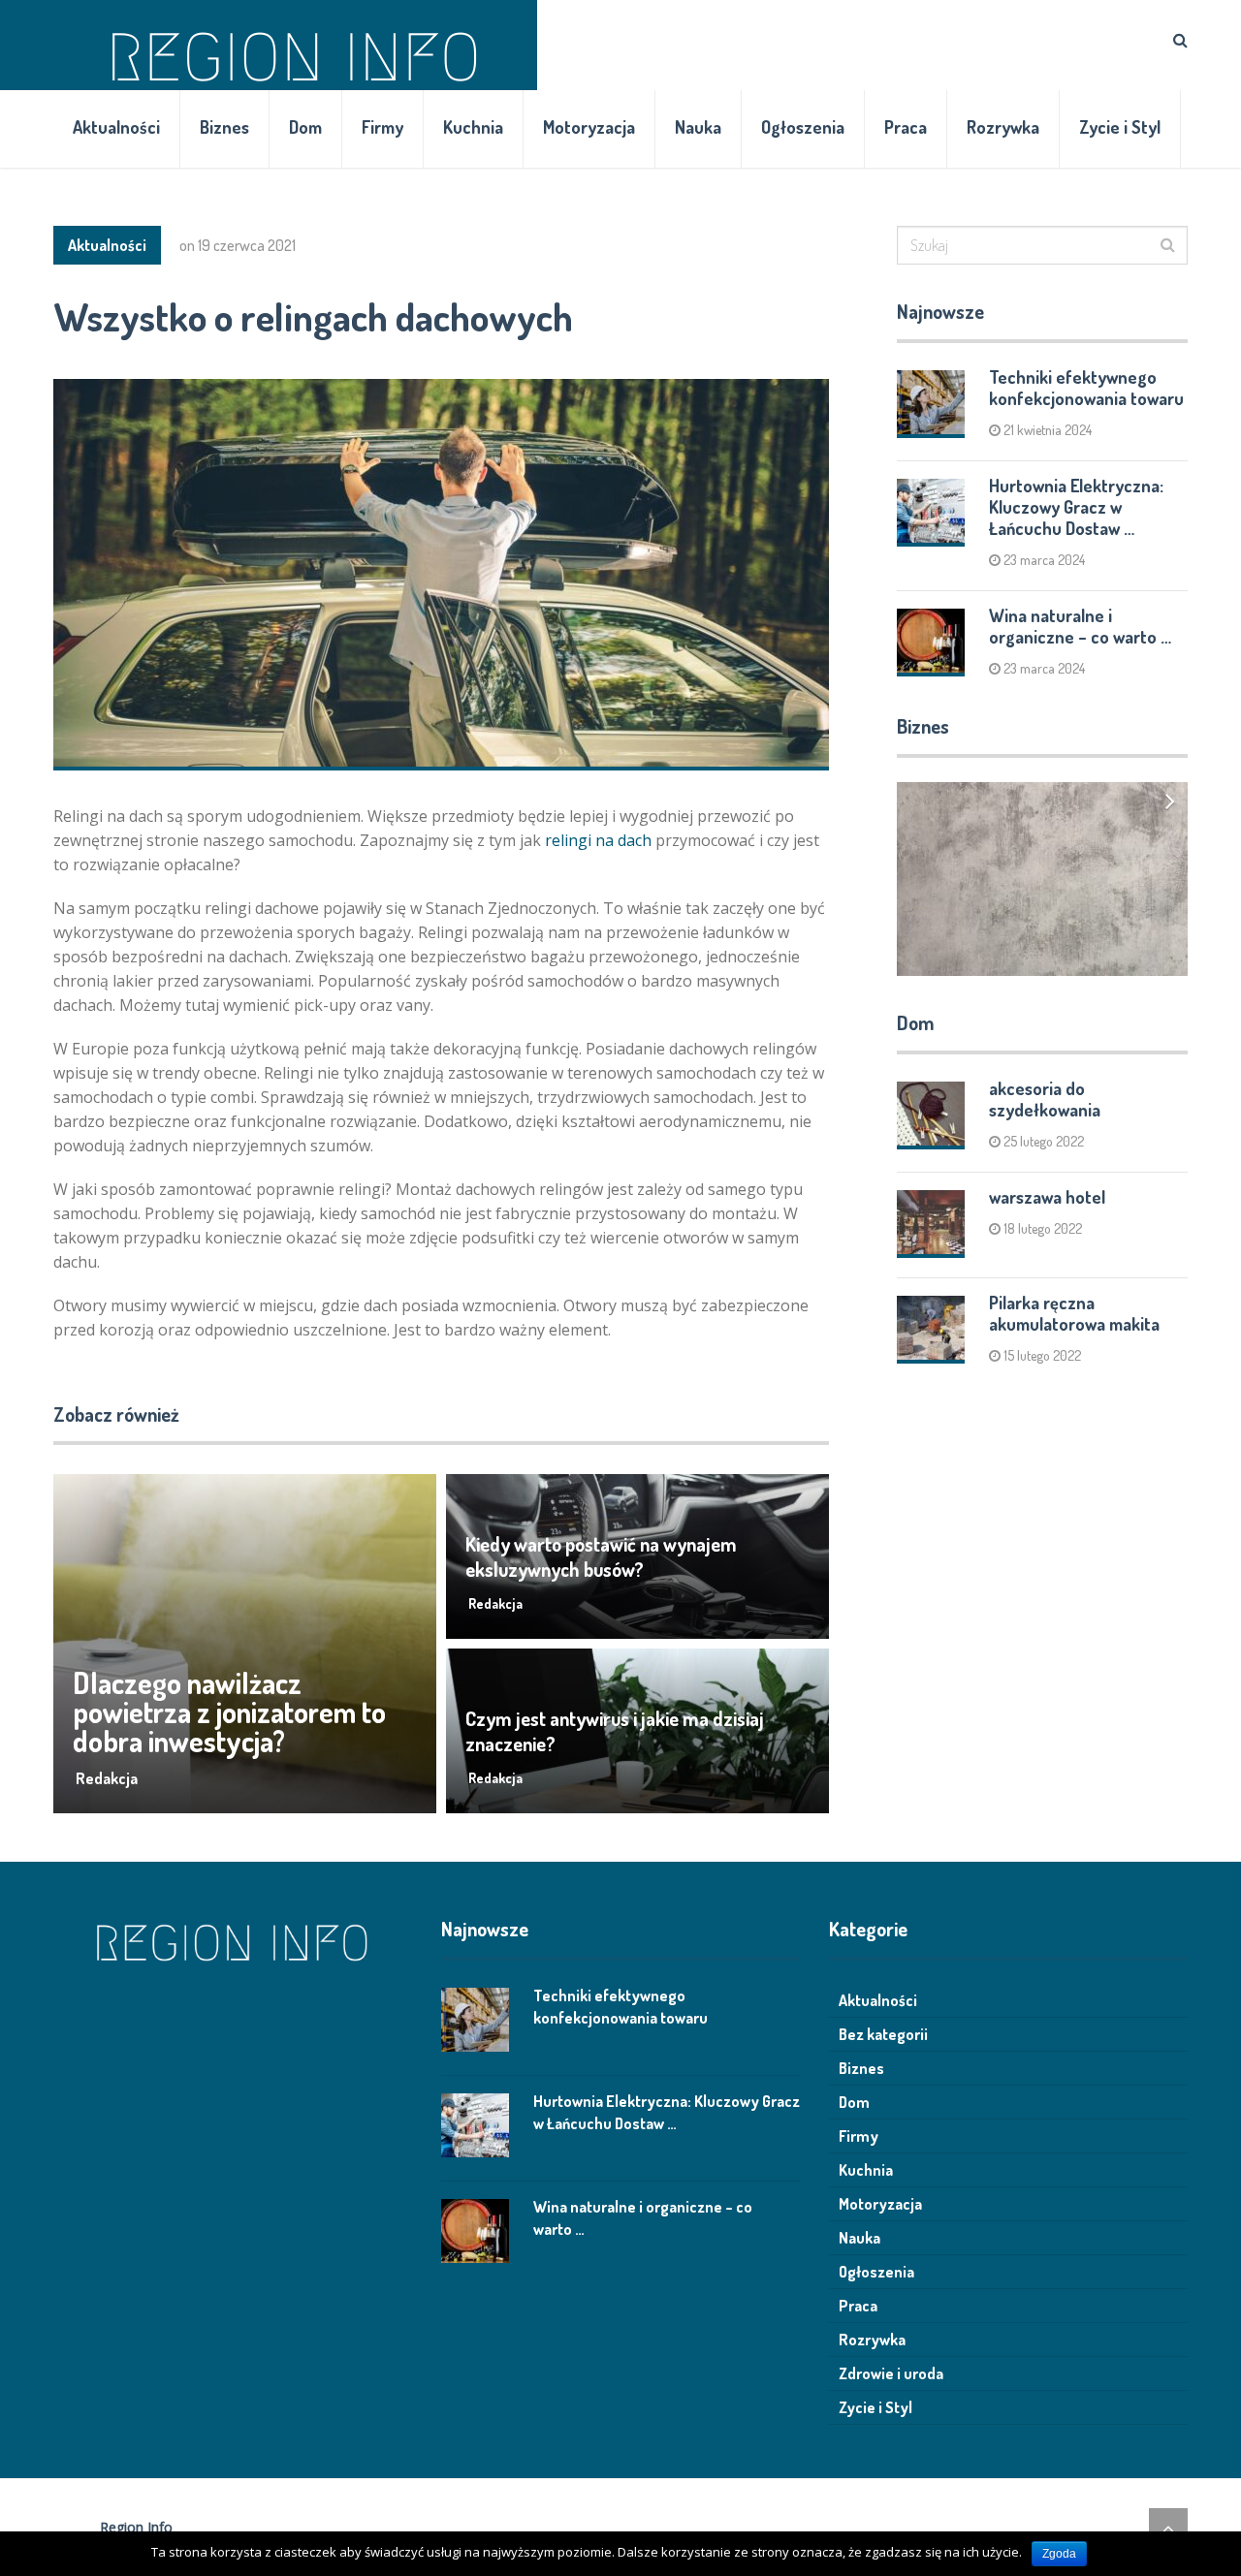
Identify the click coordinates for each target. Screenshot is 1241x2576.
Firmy (382, 127)
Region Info (136, 2527)
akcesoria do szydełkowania (1045, 1099)
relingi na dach (598, 840)
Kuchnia (473, 127)
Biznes (224, 127)
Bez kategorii (883, 2034)
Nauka (698, 127)
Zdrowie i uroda (891, 2373)
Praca (906, 127)
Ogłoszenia (803, 127)
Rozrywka (1003, 127)
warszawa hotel (1047, 1197)
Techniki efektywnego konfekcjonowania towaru (1086, 388)
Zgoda (1059, 2554)
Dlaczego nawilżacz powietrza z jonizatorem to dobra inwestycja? (229, 1712)
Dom (305, 127)
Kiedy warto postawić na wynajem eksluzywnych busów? (601, 1556)
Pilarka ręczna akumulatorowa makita (1074, 1313)
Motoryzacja (589, 127)
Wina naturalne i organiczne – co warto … (1080, 626)
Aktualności (116, 127)
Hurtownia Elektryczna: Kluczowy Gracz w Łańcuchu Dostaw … (1076, 507)
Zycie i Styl (1120, 127)
